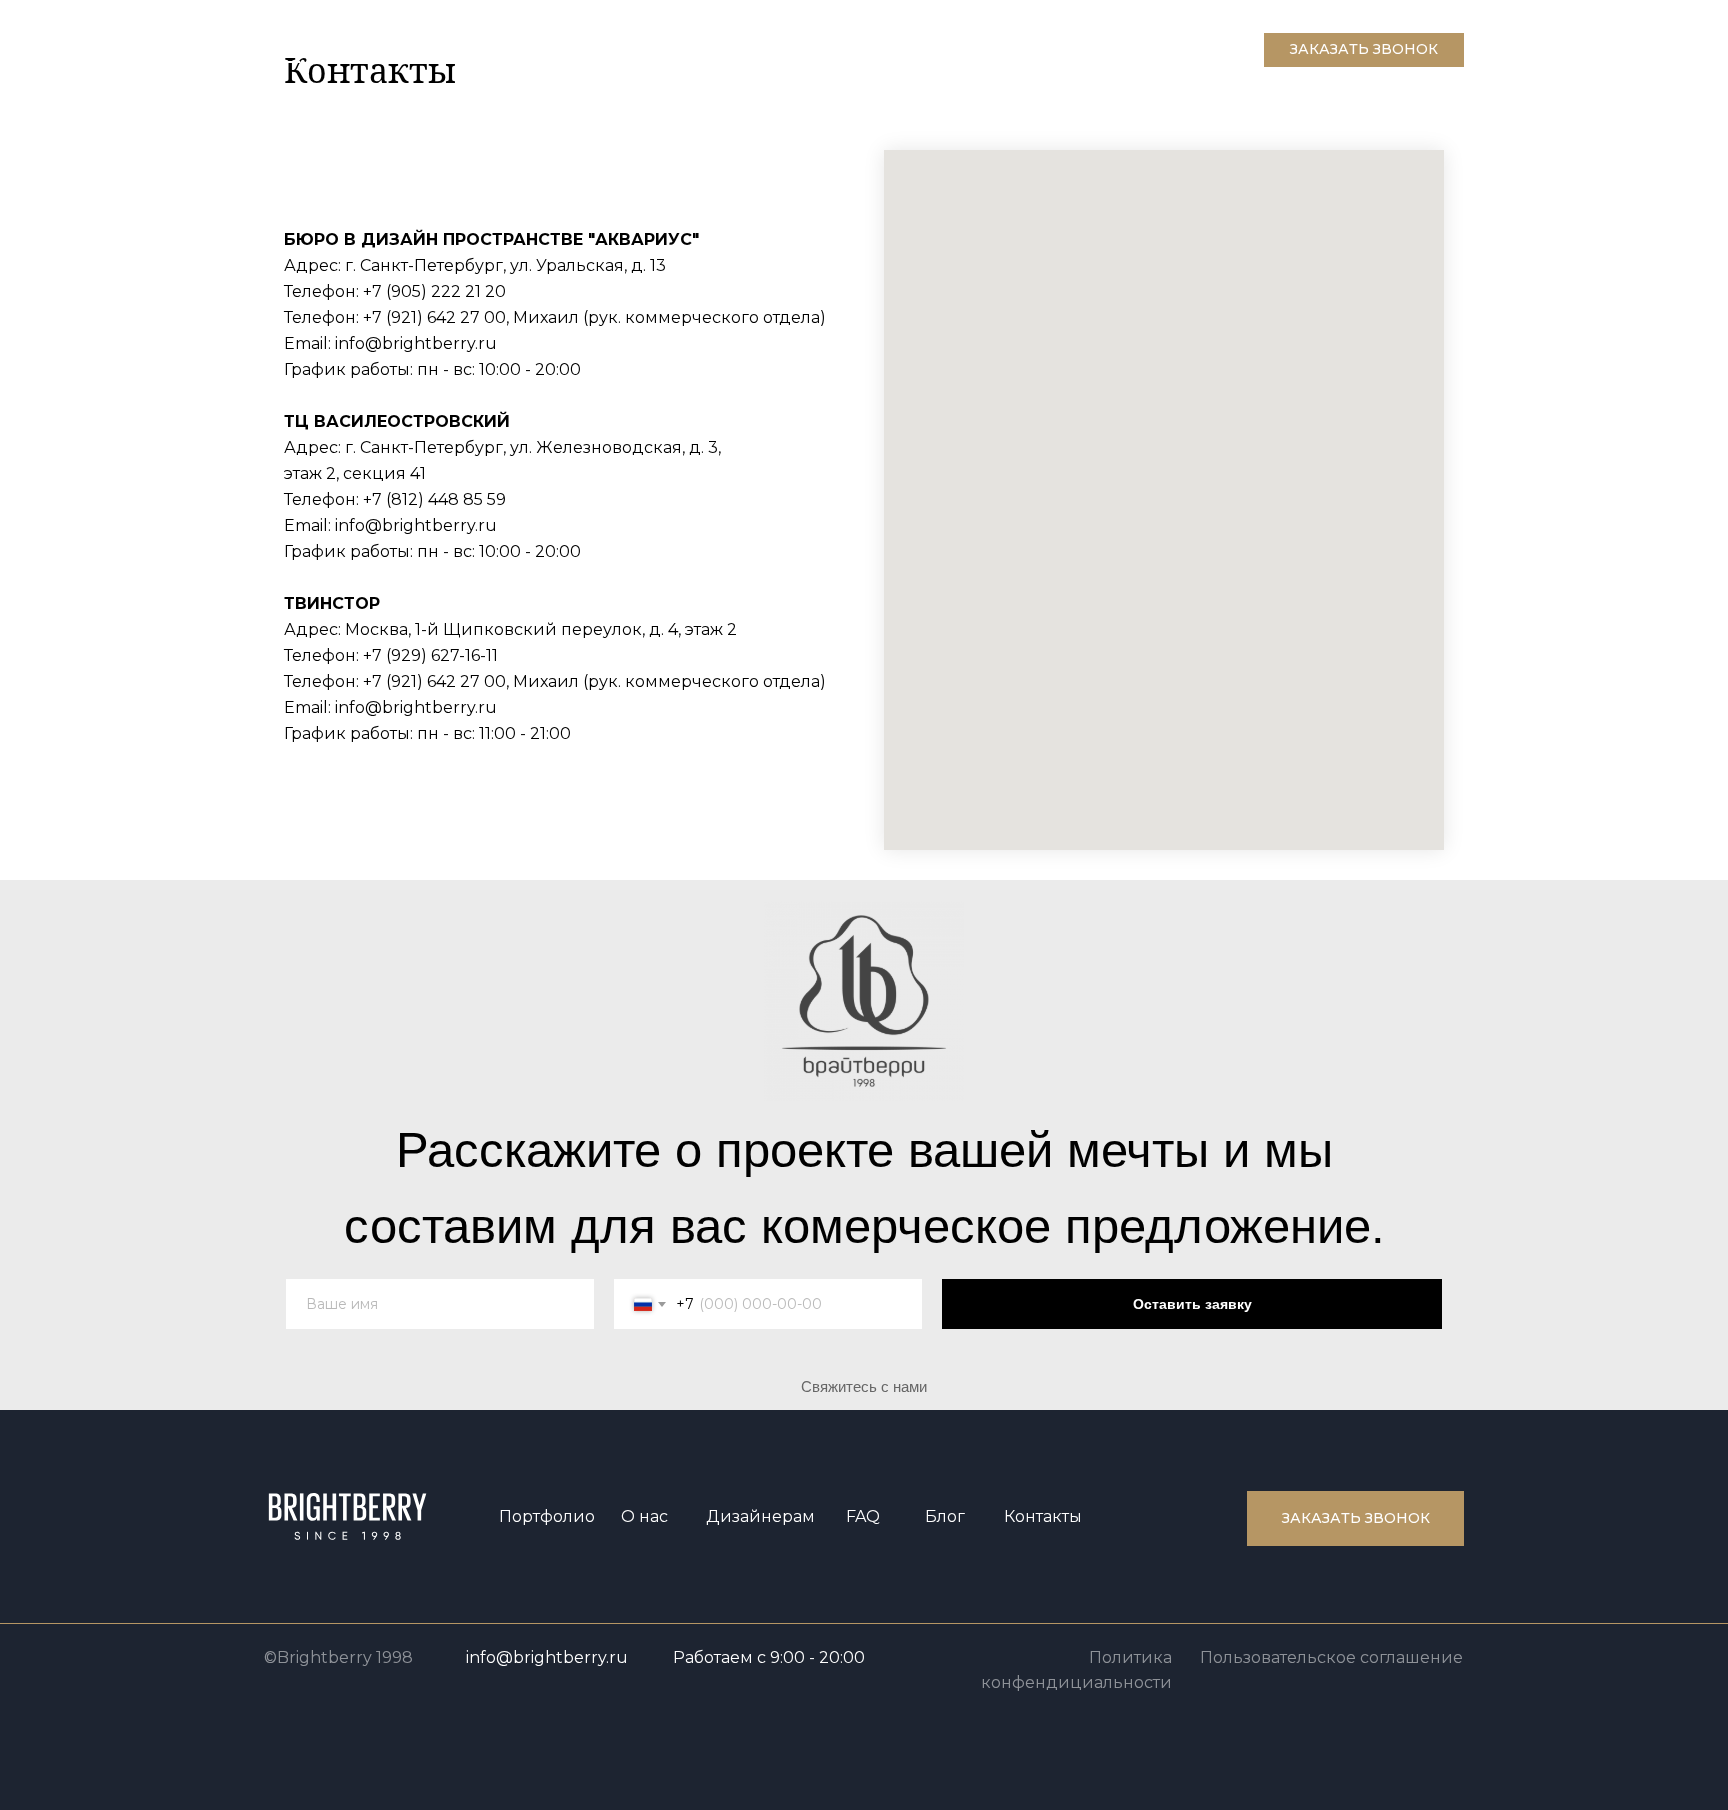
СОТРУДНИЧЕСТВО (533, 49)
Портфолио (547, 1516)
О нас (644, 1516)
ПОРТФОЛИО (382, 49)
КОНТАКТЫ (670, 49)
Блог (945, 1516)
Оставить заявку (1192, 1304)
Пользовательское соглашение (1331, 1657)
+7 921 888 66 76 (1189, 42)
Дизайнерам (760, 1516)
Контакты (1043, 1516)
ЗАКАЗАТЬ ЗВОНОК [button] (1364, 49)
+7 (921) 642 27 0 (429, 317)
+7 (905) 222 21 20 (434, 291)
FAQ (863, 1516)
